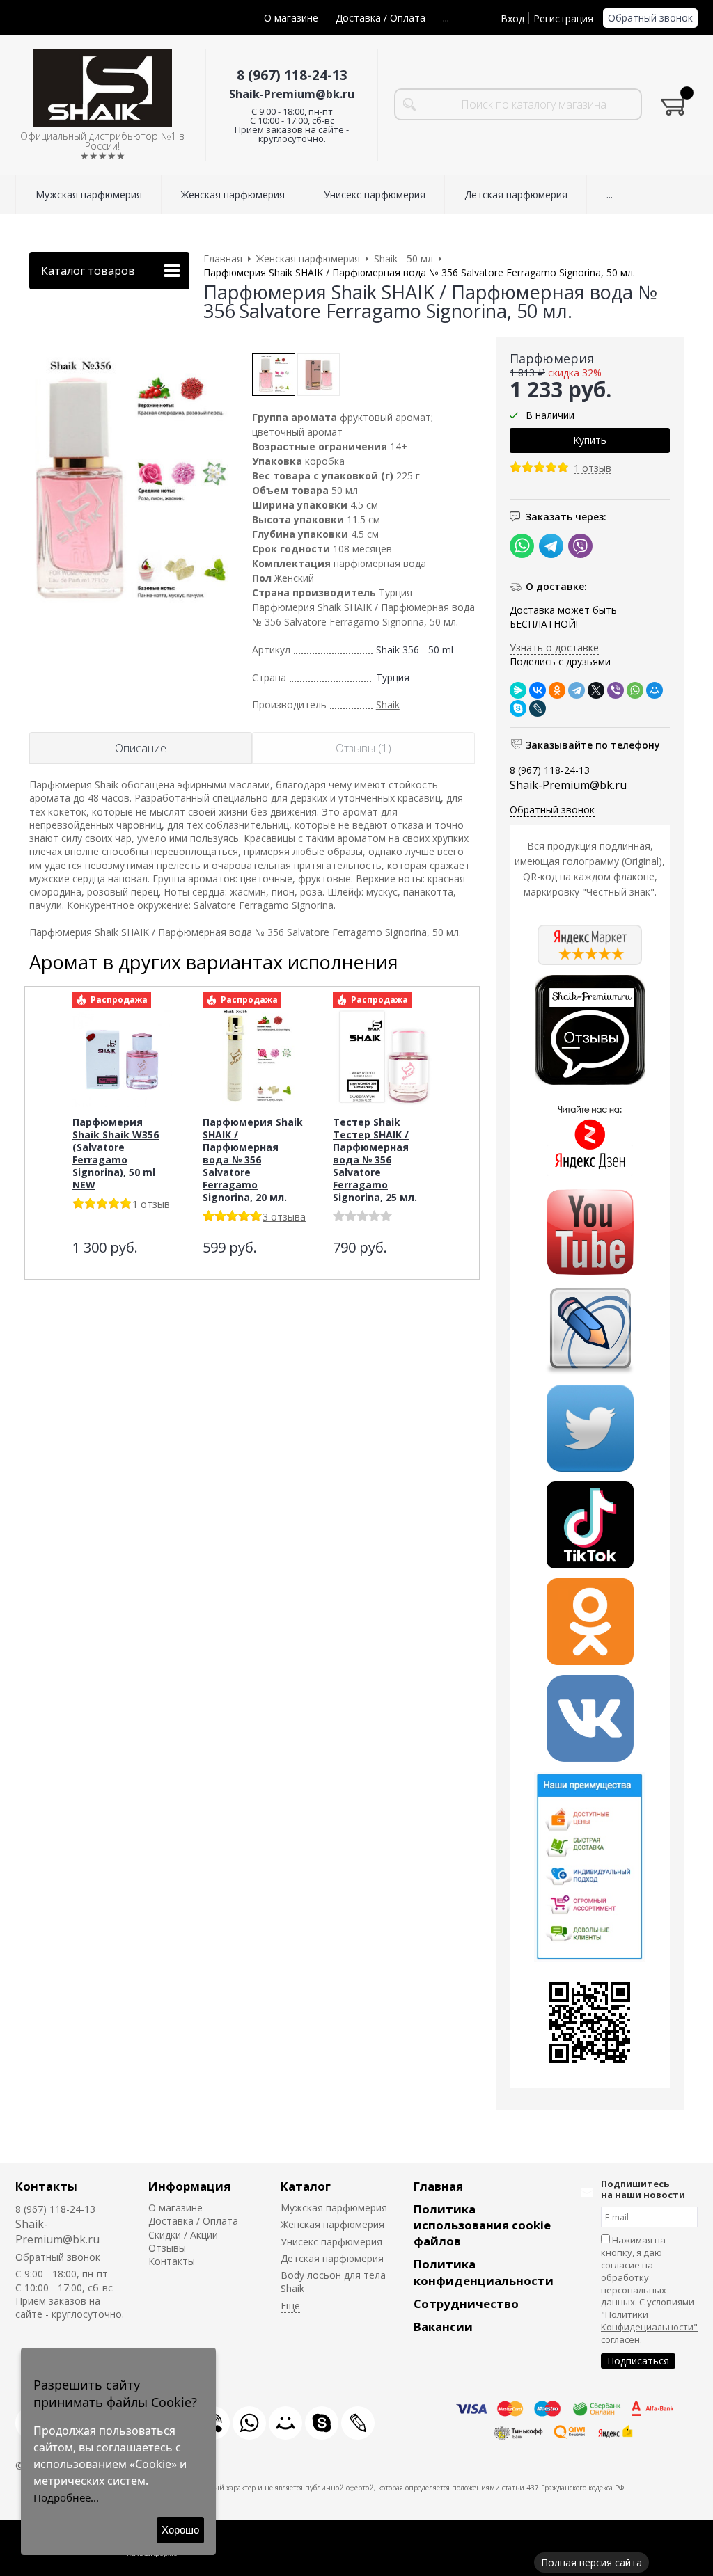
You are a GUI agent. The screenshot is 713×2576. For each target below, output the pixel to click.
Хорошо (180, 2530)
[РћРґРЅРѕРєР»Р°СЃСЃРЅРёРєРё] (557, 690)
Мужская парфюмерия (334, 2208)
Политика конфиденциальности (484, 2272)
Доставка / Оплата (381, 18)
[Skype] (518, 708)
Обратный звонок (650, 18)
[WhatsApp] (635, 690)
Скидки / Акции (183, 2235)
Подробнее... (66, 2497)
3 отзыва (284, 1217)
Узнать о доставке (554, 647)
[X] (596, 690)
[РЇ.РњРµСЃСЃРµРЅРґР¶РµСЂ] (518, 690)
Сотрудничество (466, 2304)
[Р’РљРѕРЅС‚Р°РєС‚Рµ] (538, 690)
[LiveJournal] (538, 708)
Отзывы (167, 2248)
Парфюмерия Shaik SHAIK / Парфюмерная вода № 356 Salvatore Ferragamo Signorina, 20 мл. (253, 1160)
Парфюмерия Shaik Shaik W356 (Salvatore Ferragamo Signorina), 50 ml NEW (116, 1153)
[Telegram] (577, 690)
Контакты (46, 2186)
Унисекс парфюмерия (331, 2242)
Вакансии (443, 2327)
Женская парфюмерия (332, 2224)
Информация (189, 2186)
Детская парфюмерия (332, 2258)
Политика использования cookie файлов (482, 2225)
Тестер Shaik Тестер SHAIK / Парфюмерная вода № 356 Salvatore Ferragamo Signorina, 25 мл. (375, 1160)
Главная (438, 2186)
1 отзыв (593, 469)
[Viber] (616, 690)
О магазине (291, 18)
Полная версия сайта (591, 2562)
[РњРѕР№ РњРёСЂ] (655, 690)
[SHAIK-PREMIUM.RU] (102, 88)
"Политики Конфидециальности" (649, 2321)
